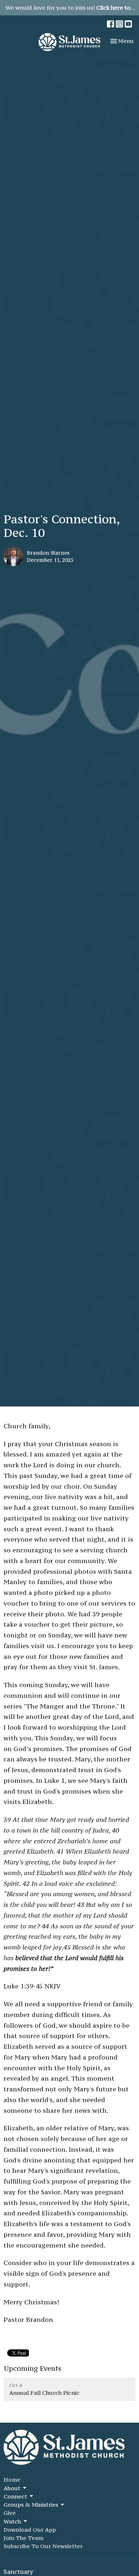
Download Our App (30, 2530)
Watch (12, 2521)
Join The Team (24, 2538)
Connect (15, 2496)
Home (12, 2479)
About (12, 2488)
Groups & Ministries (31, 2505)
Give (10, 2513)
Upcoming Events (32, 2368)
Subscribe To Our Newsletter (43, 2546)
